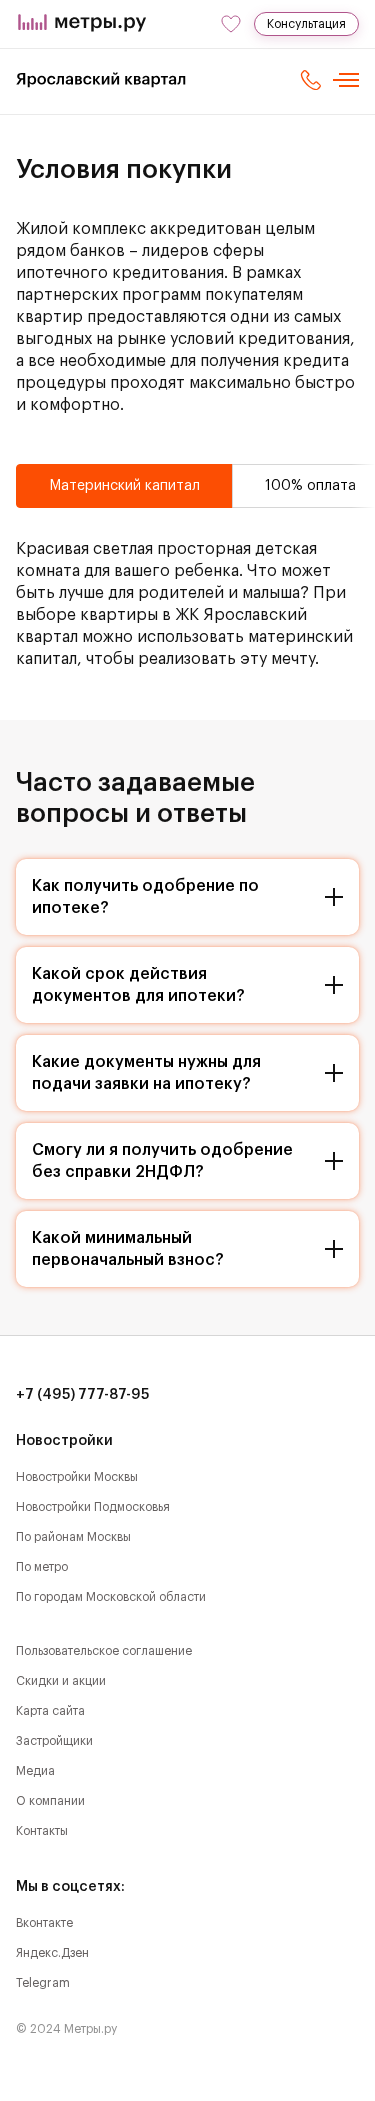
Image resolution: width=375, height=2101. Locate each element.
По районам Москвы (73, 1537)
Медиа (35, 1771)
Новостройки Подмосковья (93, 1507)
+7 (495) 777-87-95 (83, 1395)
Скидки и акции (61, 1681)
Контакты (42, 1831)
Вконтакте (44, 1923)
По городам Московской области (111, 1597)
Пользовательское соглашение (104, 1651)
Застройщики (54, 1741)
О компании (50, 1801)
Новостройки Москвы (77, 1477)
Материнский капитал (124, 486)
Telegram (43, 1983)
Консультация (306, 24)
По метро (42, 1567)
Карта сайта (50, 1711)
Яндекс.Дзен (52, 1953)
